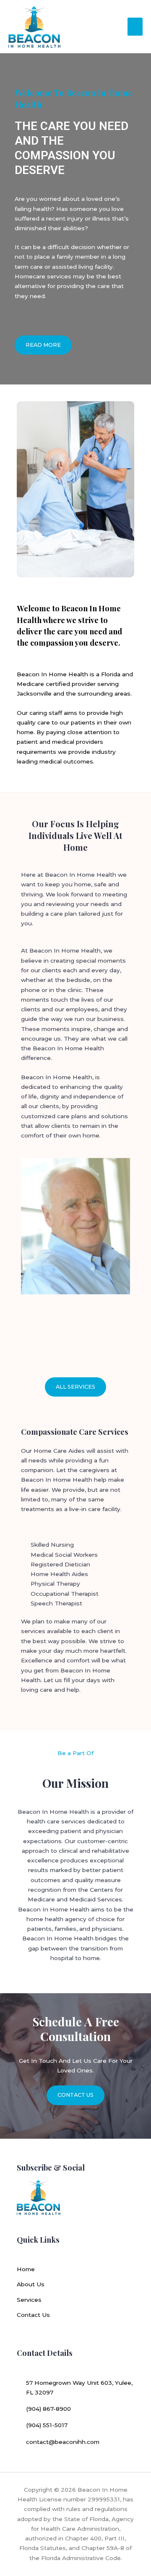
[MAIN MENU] (135, 27)
